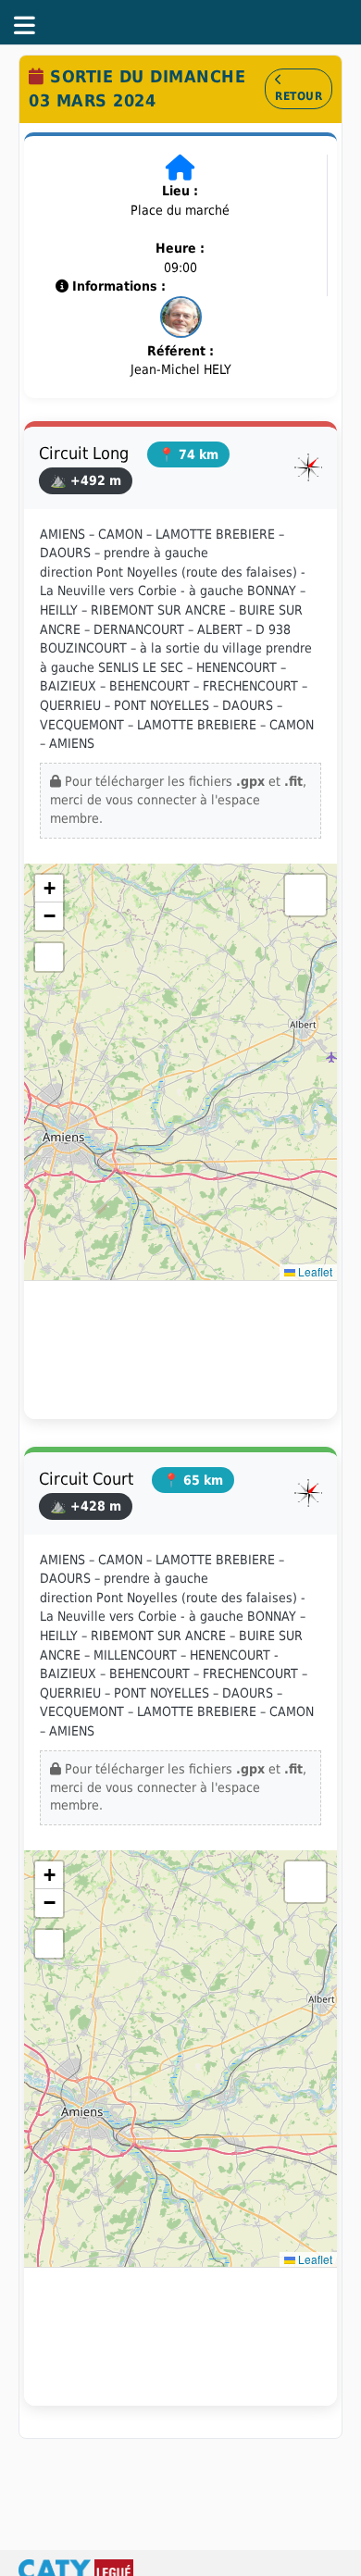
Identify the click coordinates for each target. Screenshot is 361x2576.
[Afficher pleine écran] (49, 957)
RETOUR (299, 96)
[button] (49, 889)
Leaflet (314, 1271)
